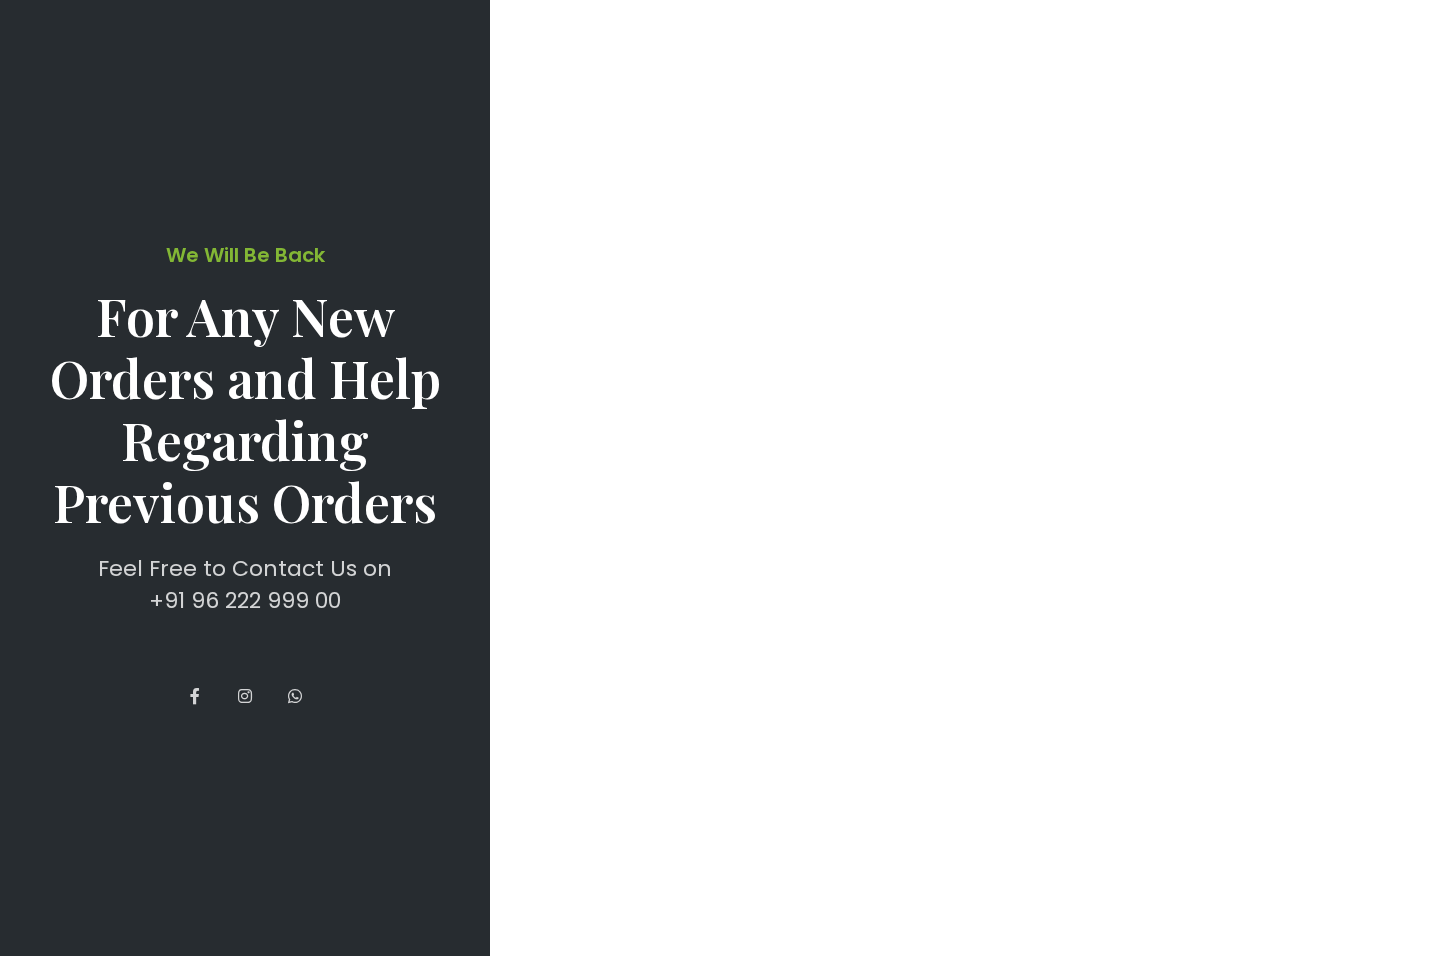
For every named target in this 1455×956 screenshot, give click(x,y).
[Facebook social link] (195, 697)
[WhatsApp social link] (295, 697)
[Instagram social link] (245, 697)
